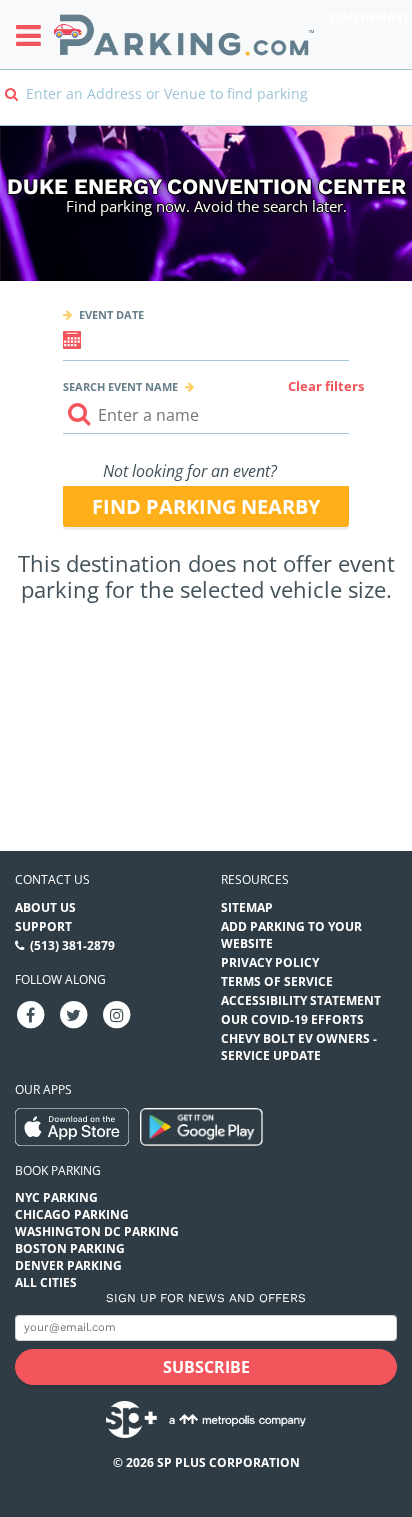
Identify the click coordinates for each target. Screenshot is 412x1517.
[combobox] (206, 107)
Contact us (52, 879)
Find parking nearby (206, 506)
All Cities (46, 1282)
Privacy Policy (270, 962)
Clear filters (326, 386)
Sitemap (247, 907)
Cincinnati (369, 17)
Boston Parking (70, 1248)
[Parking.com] (184, 34)
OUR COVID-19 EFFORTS (292, 1019)
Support (43, 926)
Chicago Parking (72, 1214)
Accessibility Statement (301, 1000)
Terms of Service (277, 981)
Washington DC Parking (97, 1231)
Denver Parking (68, 1265)
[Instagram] (117, 1013)
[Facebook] (31, 1013)
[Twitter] (74, 1013)
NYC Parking (56, 1197)
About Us (45, 907)
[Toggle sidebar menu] (34, 35)
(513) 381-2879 (72, 945)
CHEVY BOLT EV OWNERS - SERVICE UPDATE (299, 1047)
